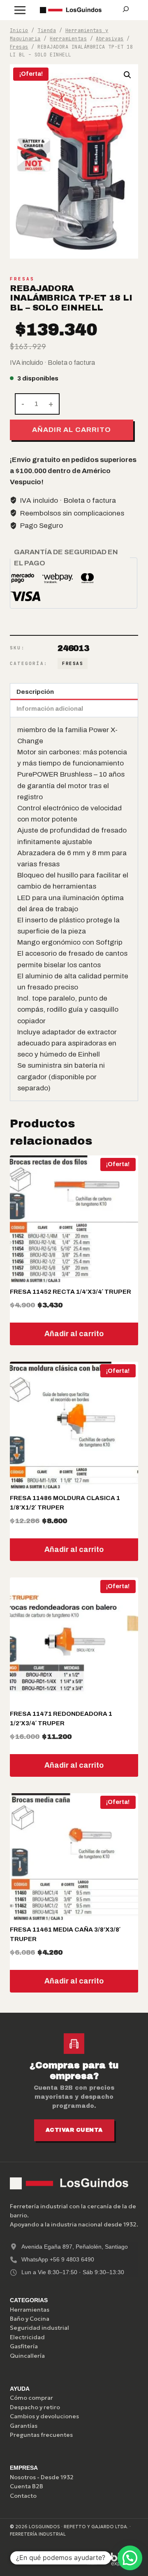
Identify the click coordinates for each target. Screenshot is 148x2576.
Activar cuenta (74, 2130)
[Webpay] (83, 2559)
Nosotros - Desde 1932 (42, 2477)
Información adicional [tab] (50, 709)
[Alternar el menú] (20, 10)
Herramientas (30, 2310)
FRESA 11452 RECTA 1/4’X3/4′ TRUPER (71, 1292)
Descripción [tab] (35, 692)
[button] (127, 75)
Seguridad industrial (39, 2328)
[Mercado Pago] (44, 2559)
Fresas (22, 279)
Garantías (24, 2426)
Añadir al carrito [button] (74, 1334)
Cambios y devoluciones (44, 2416)
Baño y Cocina (30, 2319)
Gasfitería (24, 2346)
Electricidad (27, 2337)
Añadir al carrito (71, 430)
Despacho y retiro (35, 2407)
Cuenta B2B (27, 2486)
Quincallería (27, 2356)
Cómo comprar (31, 2398)
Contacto (23, 2496)
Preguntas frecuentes (41, 2435)
